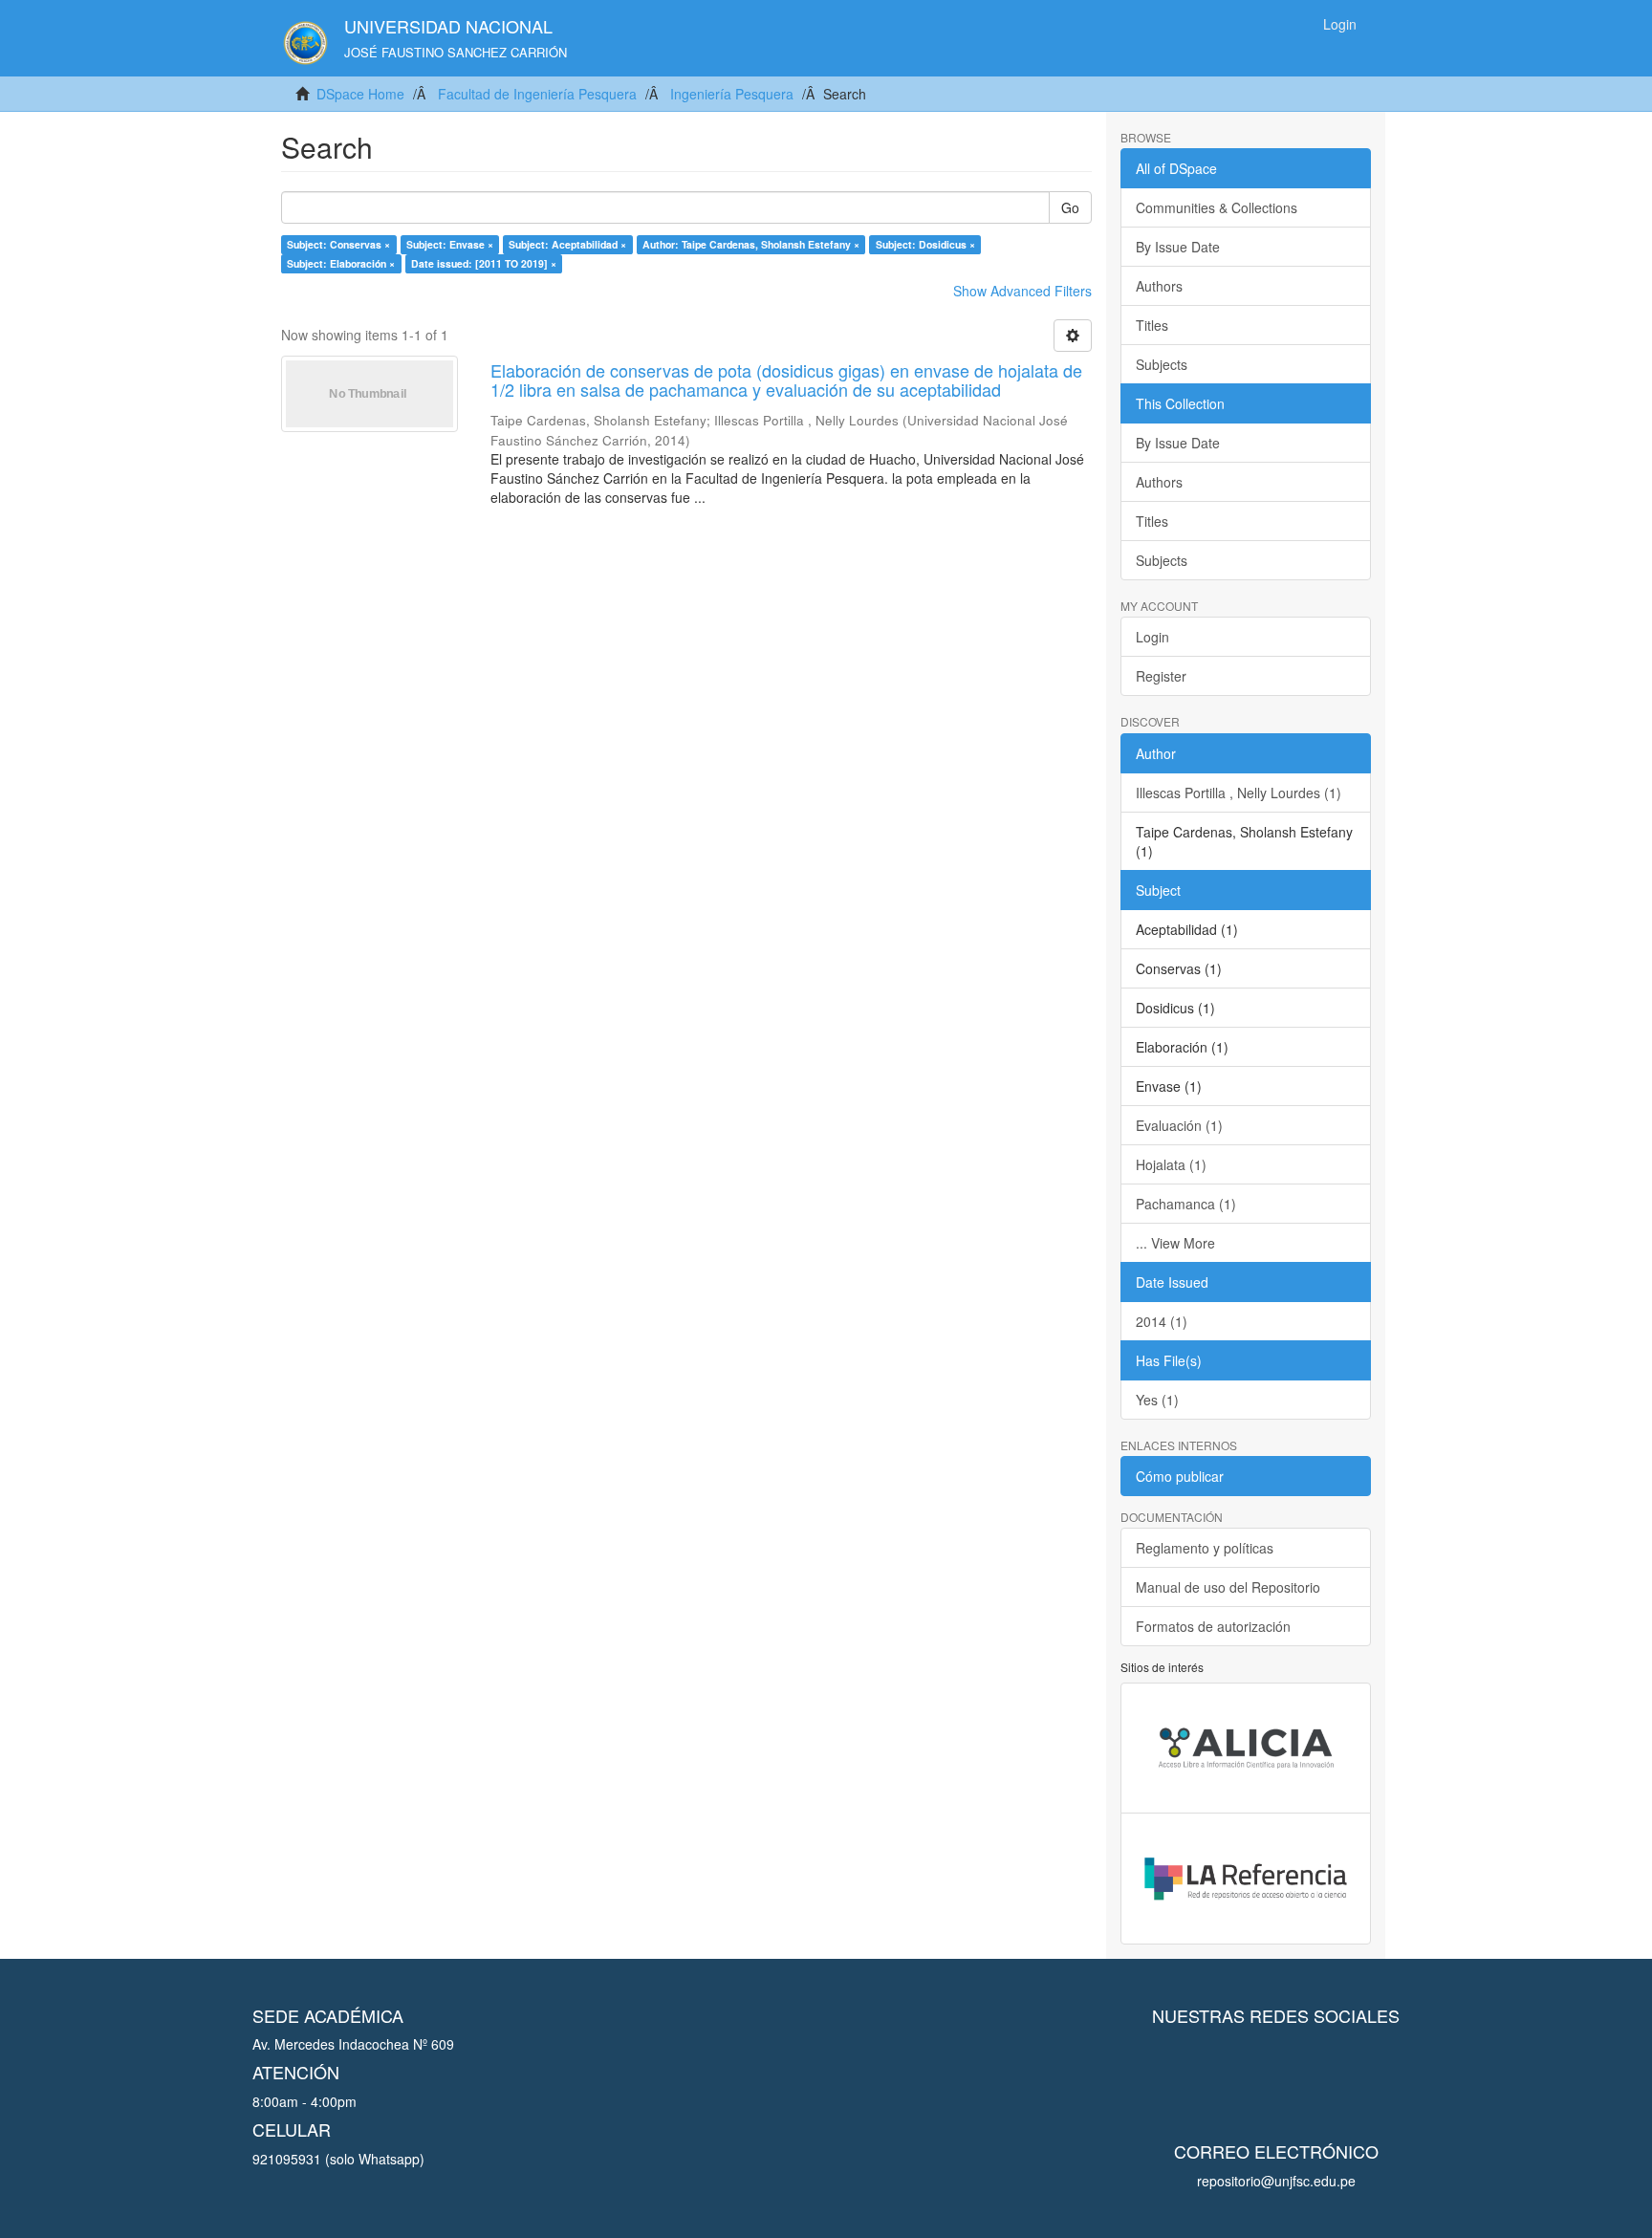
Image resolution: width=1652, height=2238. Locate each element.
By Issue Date (1178, 247)
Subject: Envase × (450, 244)
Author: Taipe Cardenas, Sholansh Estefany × (751, 244)
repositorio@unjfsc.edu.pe (1276, 2181)
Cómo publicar (1180, 1476)
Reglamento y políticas (1205, 1548)
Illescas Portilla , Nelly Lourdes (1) (1239, 793)
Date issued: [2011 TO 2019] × (484, 263)
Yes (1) (1157, 1400)
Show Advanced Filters (1022, 291)
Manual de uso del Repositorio (1228, 1587)
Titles (1152, 325)
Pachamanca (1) (1186, 1204)
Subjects (1162, 364)
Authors (1159, 286)
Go (1070, 207)
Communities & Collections (1217, 207)
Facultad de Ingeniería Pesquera (537, 94)
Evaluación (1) (1179, 1125)
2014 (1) (1162, 1321)
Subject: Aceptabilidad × (567, 244)
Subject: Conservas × (338, 244)
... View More (1175, 1243)
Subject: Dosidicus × (925, 244)
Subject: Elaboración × (341, 263)
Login (1152, 637)
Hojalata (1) (1171, 1164)
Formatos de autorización (1213, 1626)
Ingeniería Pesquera (732, 94)
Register (1161, 676)
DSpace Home (360, 94)
